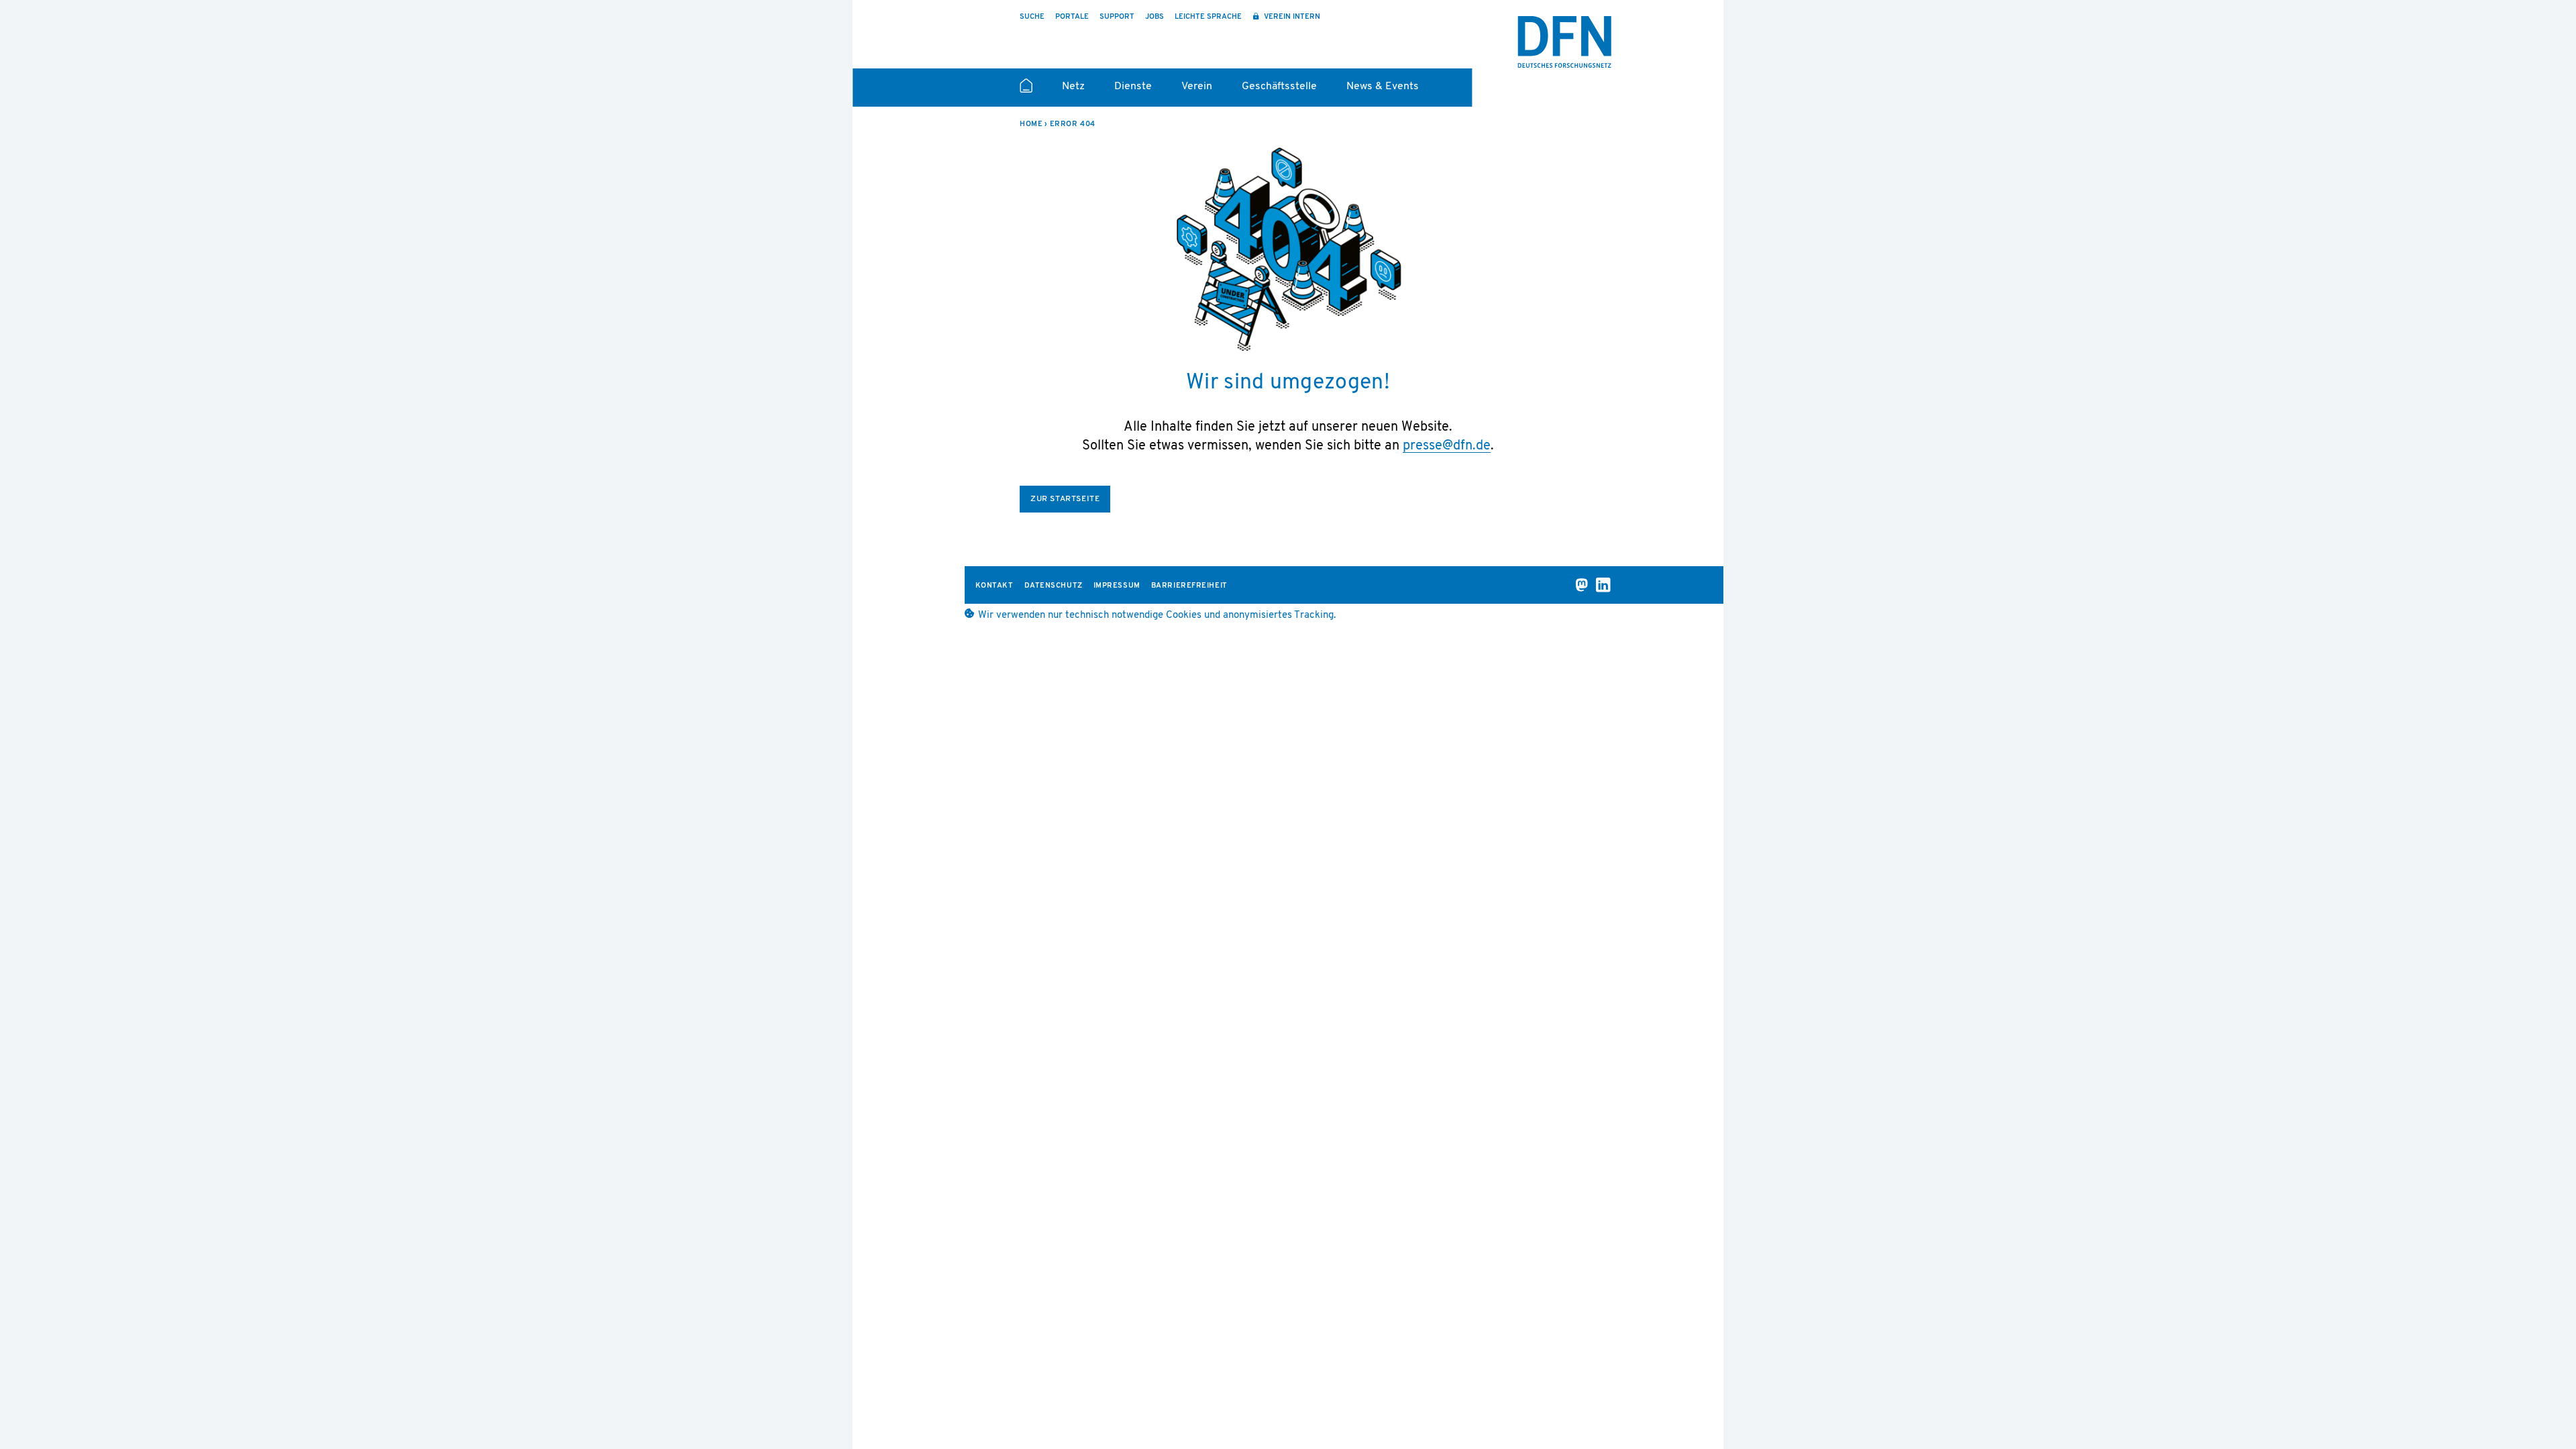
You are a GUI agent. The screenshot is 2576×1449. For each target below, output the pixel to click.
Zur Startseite (1065, 499)
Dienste (1133, 87)
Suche (1032, 17)
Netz (1073, 87)
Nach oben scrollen (1751, 1403)
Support (1117, 17)
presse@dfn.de (1447, 446)
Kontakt (995, 586)
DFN (1564, 42)
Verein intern (1291, 17)
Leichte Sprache (1208, 17)
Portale (1072, 17)
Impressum (1117, 586)
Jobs (1155, 17)
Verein (1197, 87)
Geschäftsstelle (1279, 87)
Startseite (1026, 91)
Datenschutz (1054, 586)
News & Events (1383, 87)
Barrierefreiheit (1189, 586)
